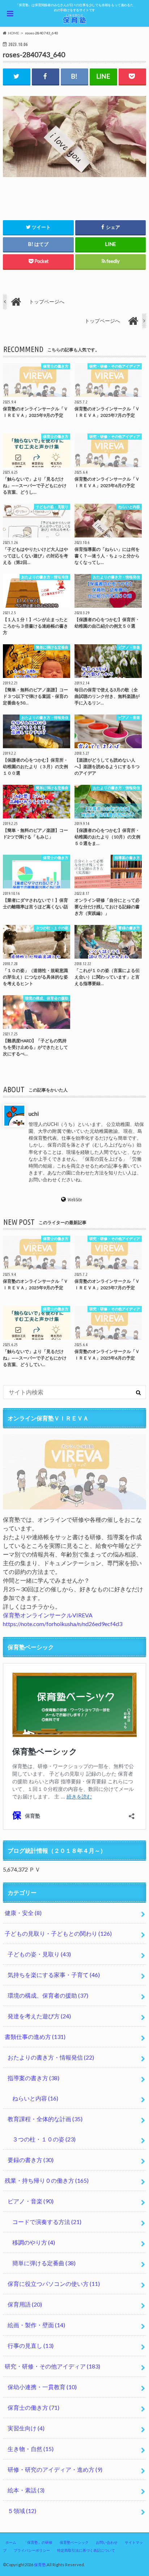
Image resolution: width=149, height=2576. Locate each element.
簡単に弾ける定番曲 (44, 2263)
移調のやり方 (34, 2242)
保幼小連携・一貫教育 (42, 2387)
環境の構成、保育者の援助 (48, 1995)
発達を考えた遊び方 (39, 2016)
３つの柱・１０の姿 (44, 2139)
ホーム (11, 2542)
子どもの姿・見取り (39, 1954)
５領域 (22, 2511)
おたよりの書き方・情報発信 (51, 2057)
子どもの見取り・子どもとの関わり (58, 1933)
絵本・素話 (26, 2490)
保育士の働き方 (33, 2407)
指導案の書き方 (33, 2078)
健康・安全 (23, 1913)
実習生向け (26, 2428)
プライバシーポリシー (32, 2550)
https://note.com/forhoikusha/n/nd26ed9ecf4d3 (63, 1624)
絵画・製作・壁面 (36, 2325)
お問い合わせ (107, 2542)
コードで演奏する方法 (47, 2222)
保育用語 (25, 2304)
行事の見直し (31, 2345)
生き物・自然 (31, 2449)
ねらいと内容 (35, 2098)
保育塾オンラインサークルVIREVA (48, 1615)
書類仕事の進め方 (35, 2037)
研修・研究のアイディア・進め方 (55, 2469)
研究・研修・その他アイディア (52, 2366)
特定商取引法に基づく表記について (86, 2550)
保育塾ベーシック (74, 2542)
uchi (34, 1113)
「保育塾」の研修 (38, 2542)
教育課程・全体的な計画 (45, 2119)
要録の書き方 (31, 2160)
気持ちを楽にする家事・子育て (54, 1975)
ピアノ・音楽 (31, 2201)
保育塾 (40, 2565)
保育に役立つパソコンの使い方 (54, 2284)
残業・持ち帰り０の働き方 (47, 2180)
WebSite (75, 1200)
